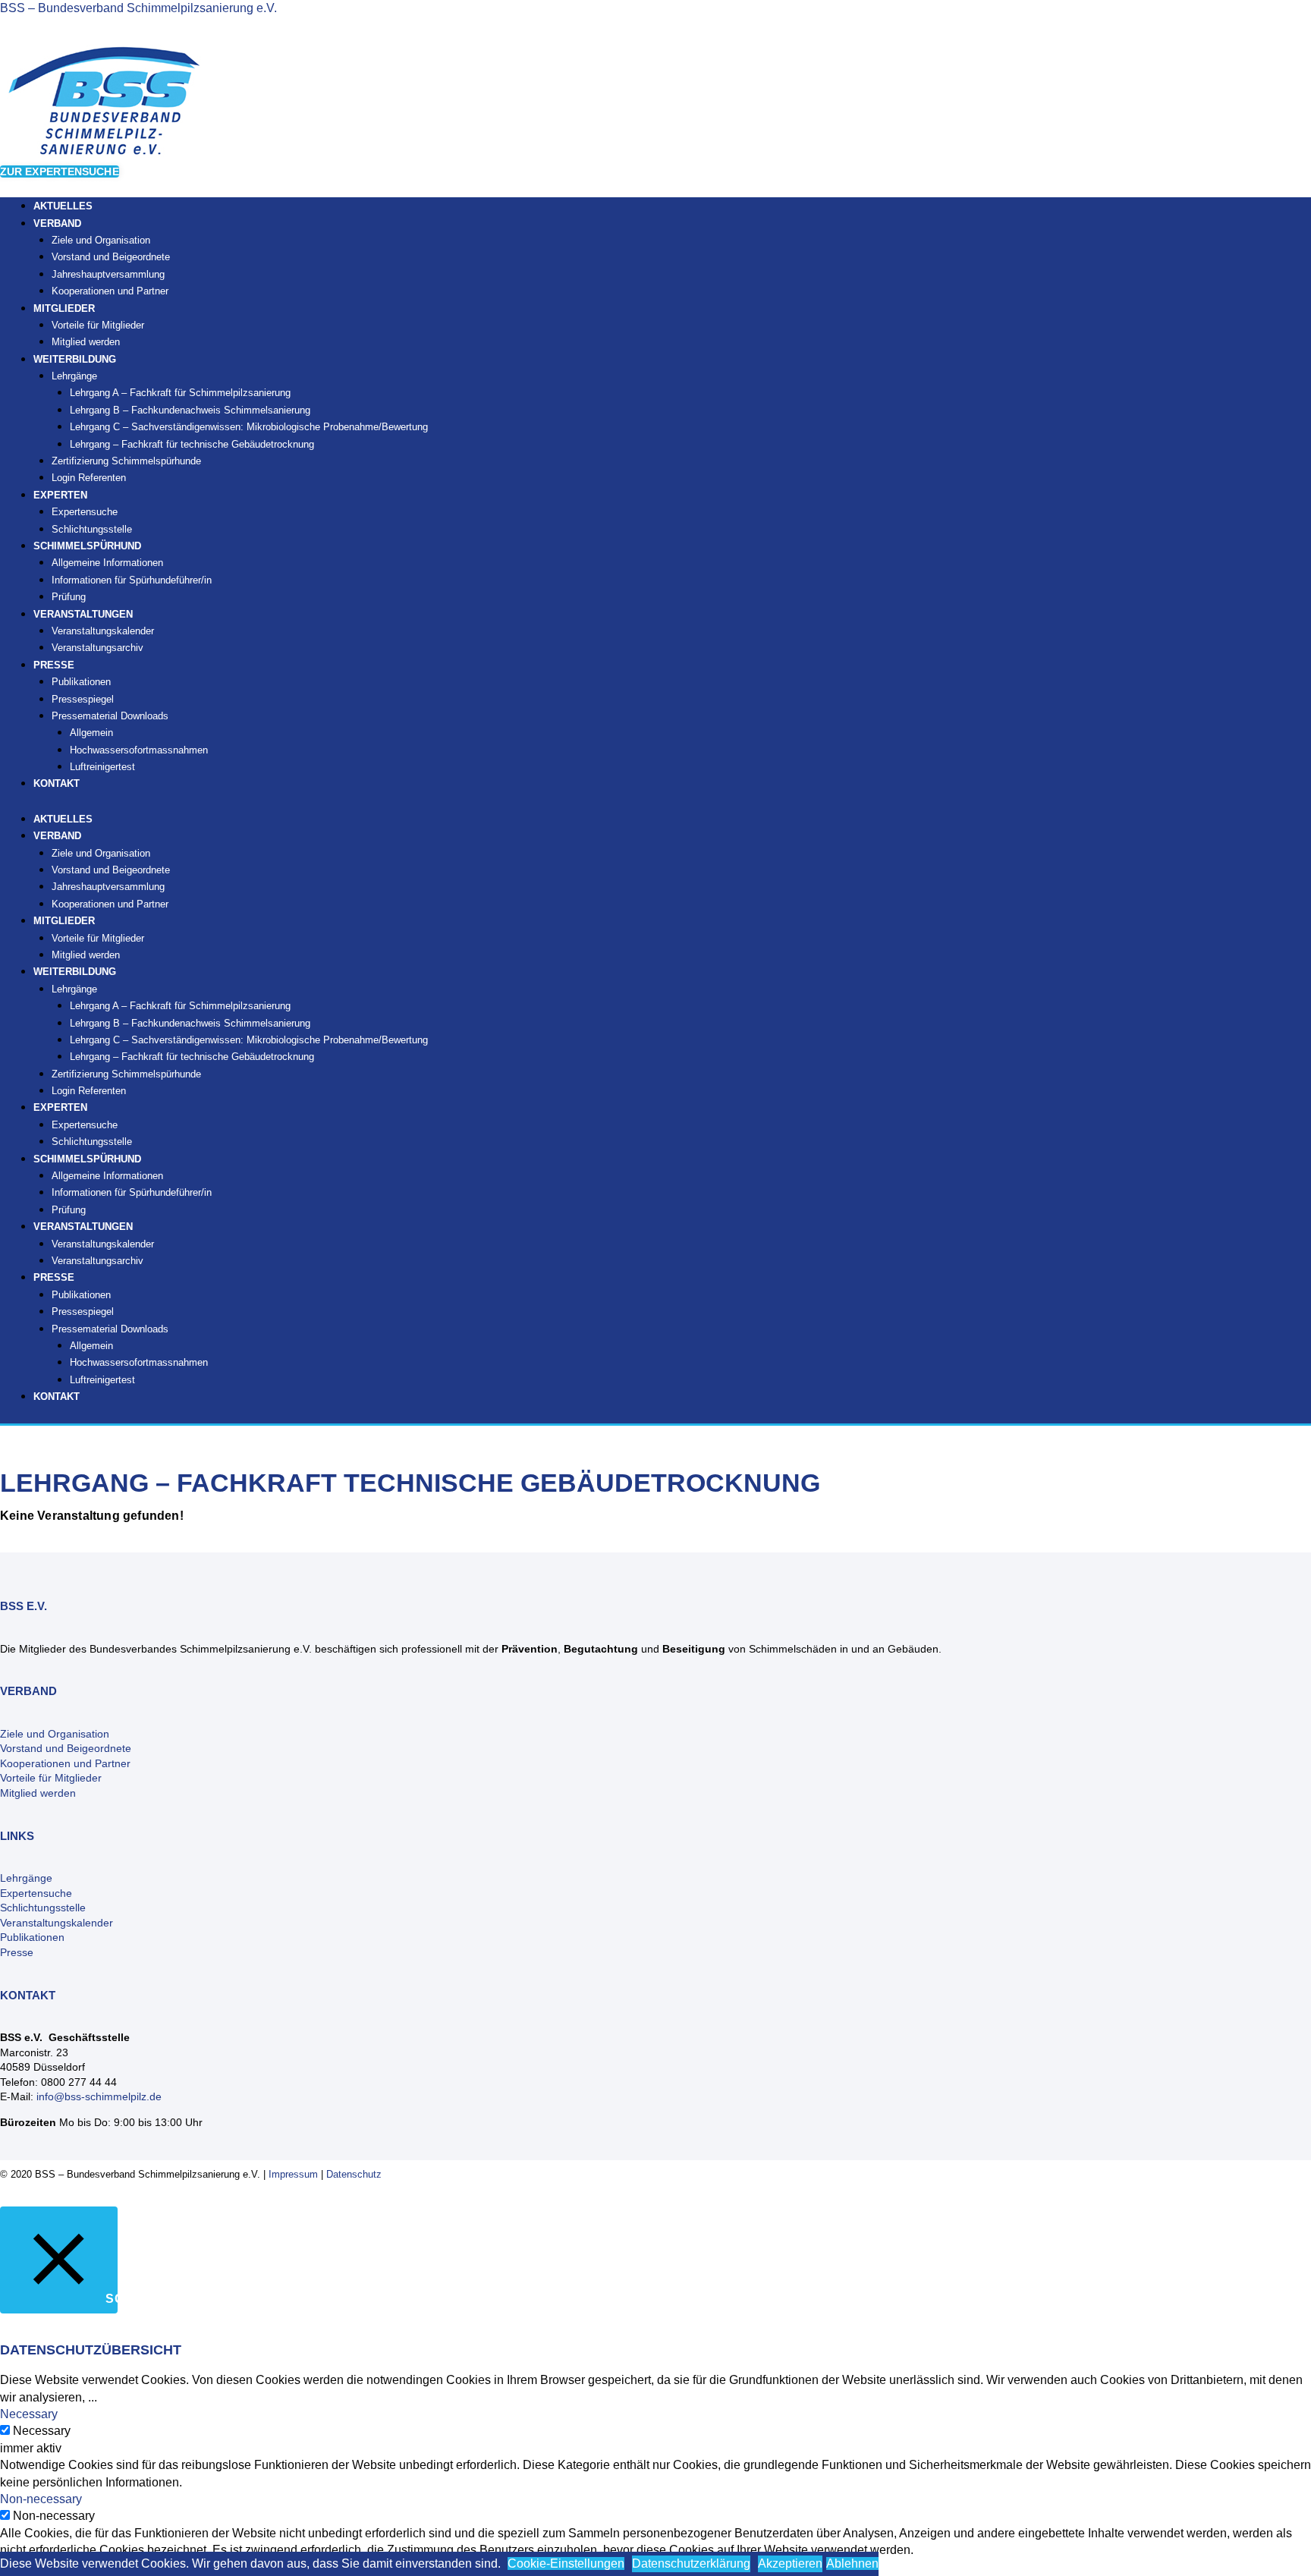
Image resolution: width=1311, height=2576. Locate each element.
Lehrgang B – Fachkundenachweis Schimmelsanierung (190, 410)
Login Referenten (89, 478)
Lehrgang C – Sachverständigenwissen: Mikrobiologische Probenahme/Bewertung (249, 427)
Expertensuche (85, 512)
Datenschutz (354, 2174)
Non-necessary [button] (41, 2499)
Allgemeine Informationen (107, 563)
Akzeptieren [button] (790, 2563)
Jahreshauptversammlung (108, 274)
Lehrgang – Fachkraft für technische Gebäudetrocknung (192, 444)
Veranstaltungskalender (103, 631)
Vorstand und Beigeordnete (111, 257)
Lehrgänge (74, 376)
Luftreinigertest (102, 767)
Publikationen (81, 682)
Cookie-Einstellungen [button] (566, 2563)
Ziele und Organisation (101, 240)
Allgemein (91, 733)
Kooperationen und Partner (110, 291)
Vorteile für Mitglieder (51, 1778)
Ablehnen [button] (852, 2563)
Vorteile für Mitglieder (98, 325)
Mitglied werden (86, 955)
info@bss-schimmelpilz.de (99, 2096)
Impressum (293, 2174)
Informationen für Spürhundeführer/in (132, 580)
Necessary (42, 2431)
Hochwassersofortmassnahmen (139, 750)
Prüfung (69, 1210)
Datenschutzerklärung (691, 2563)
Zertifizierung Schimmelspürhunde (126, 461)
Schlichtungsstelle (92, 1142)
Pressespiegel (83, 699)
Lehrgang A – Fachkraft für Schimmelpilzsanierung (180, 393)
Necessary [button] (29, 2414)
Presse (17, 1952)
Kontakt (57, 783)
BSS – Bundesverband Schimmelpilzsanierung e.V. (138, 8)
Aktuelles (63, 819)
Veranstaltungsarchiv (97, 648)
